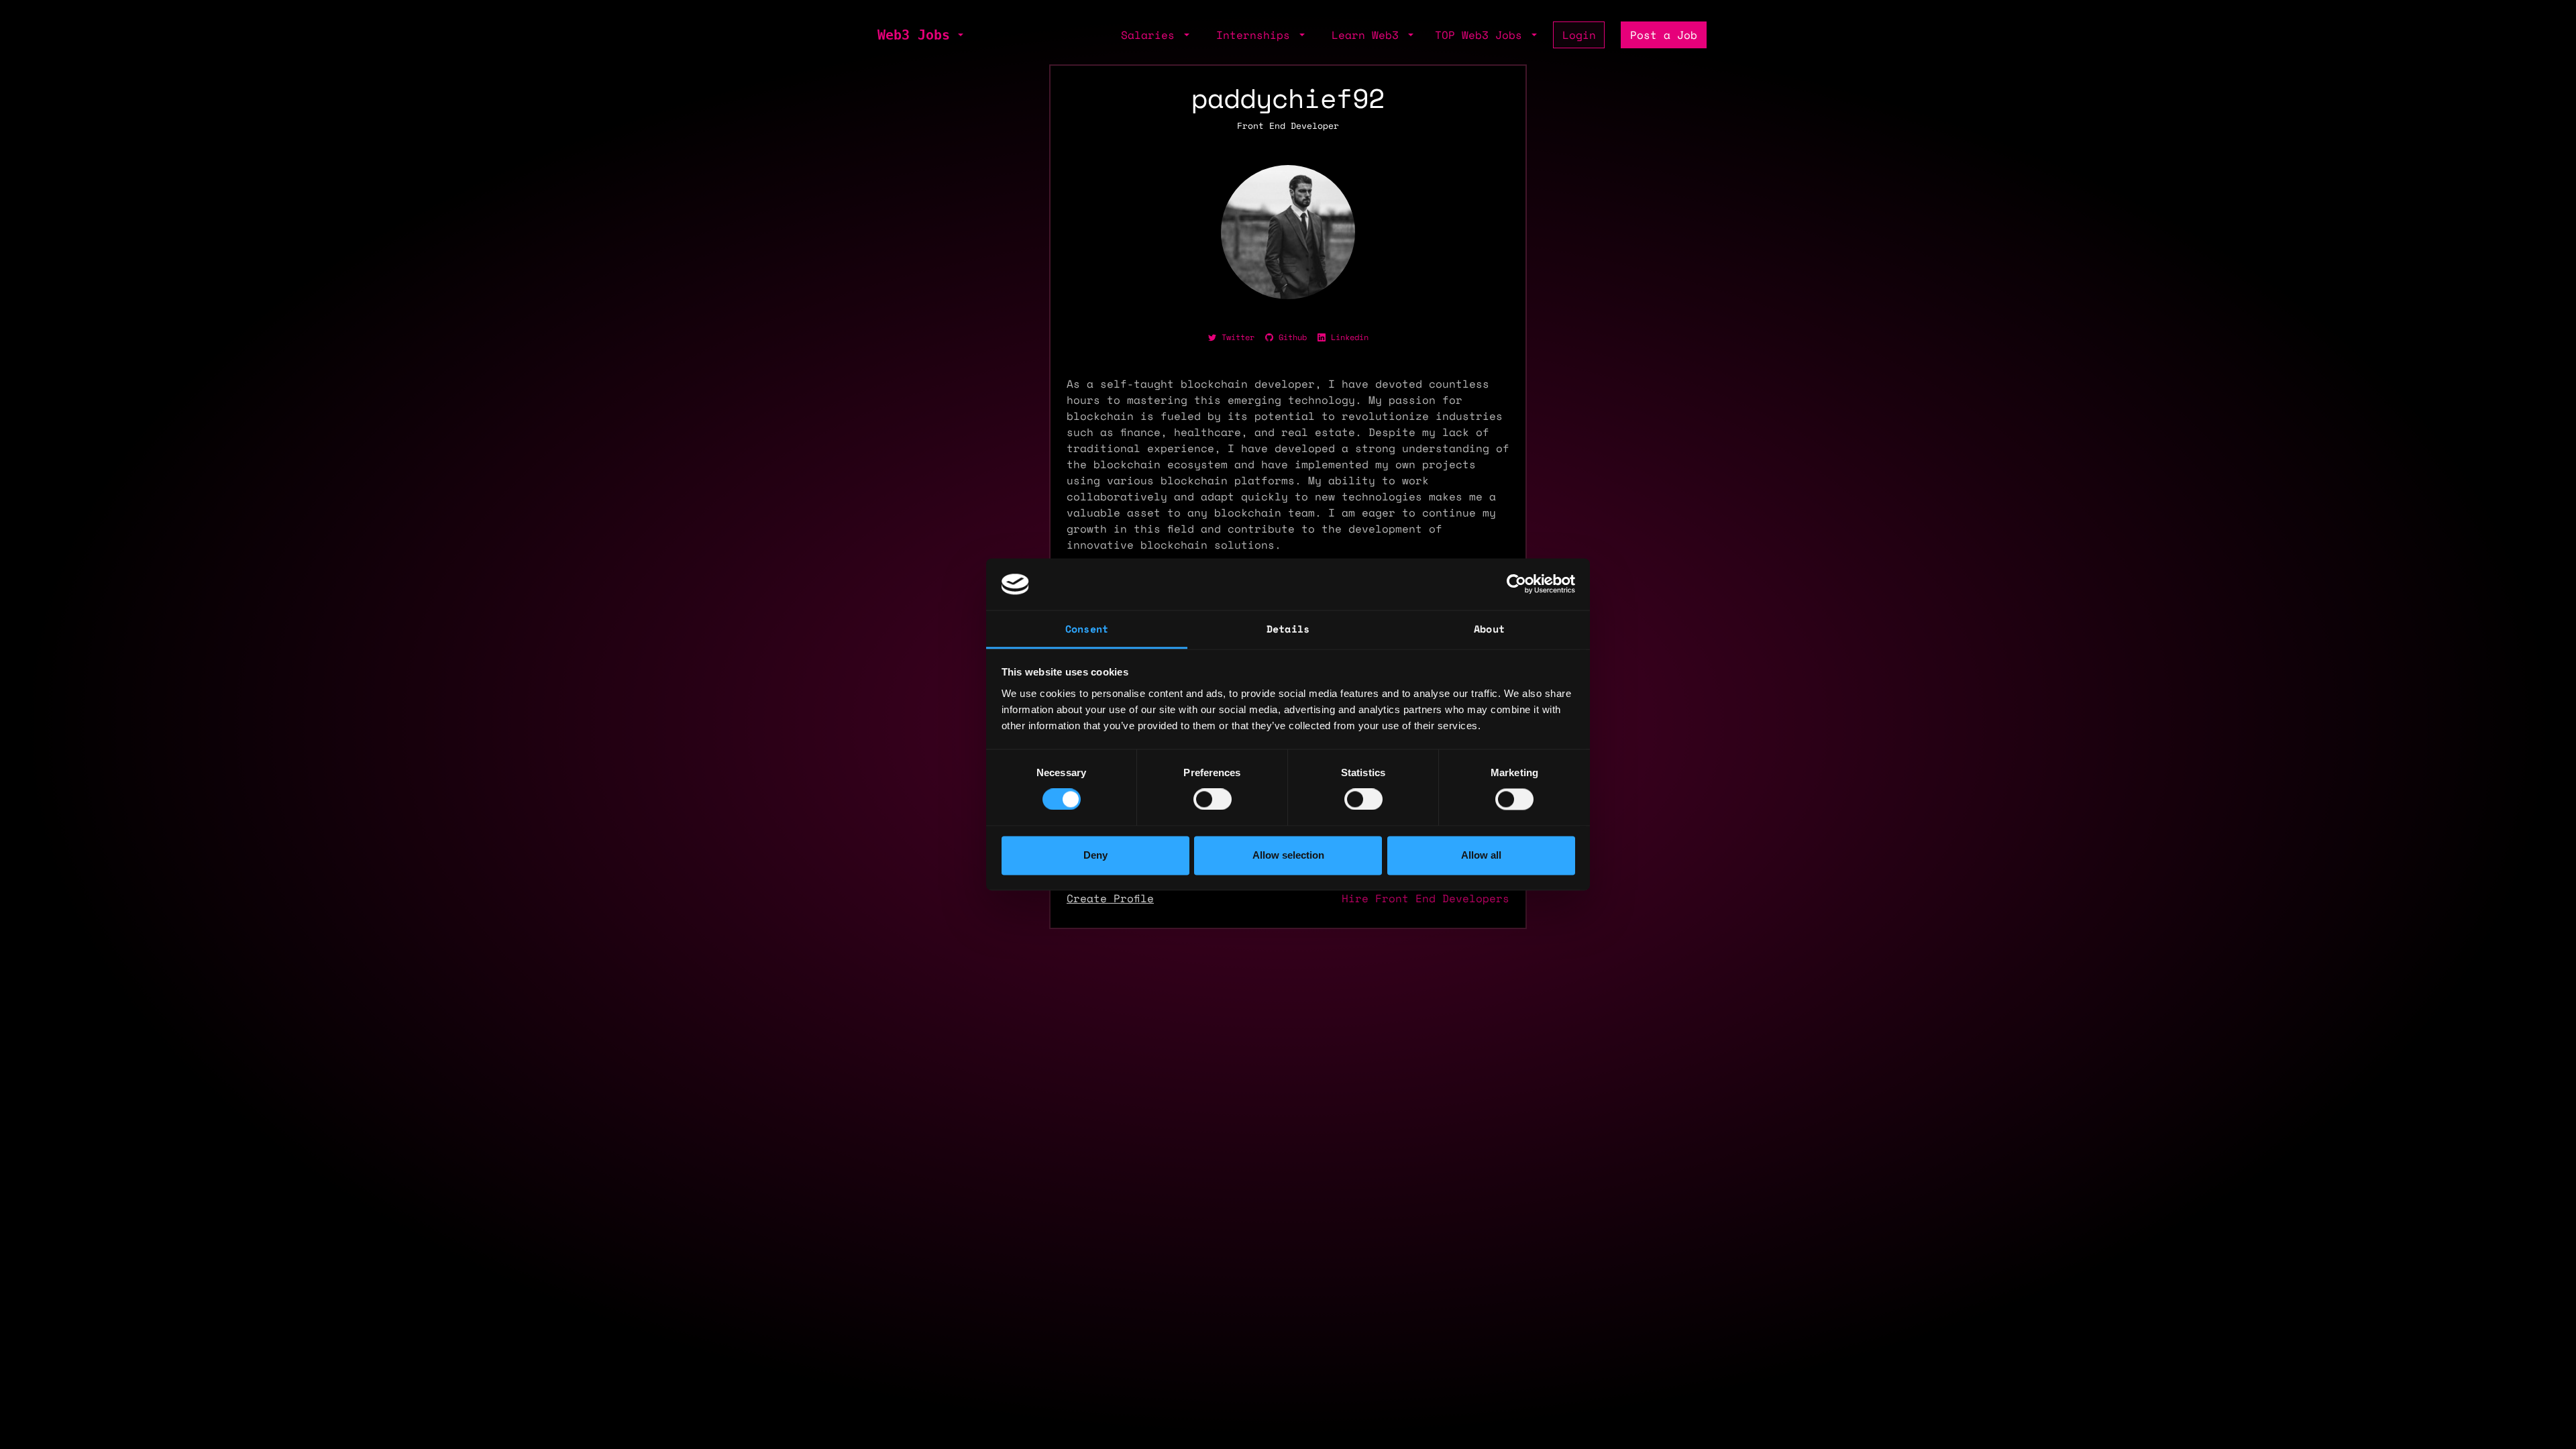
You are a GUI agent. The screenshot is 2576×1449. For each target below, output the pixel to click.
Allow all (1481, 855)
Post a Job (1664, 35)
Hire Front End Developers (1426, 898)
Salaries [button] (1151, 35)
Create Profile (1110, 898)
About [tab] (1489, 629)
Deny (1095, 855)
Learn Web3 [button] (1368, 35)
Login (1579, 35)
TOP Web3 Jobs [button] (1482, 35)
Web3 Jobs (914, 35)
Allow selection (1288, 855)
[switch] (1213, 800)
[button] (959, 35)
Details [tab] (1288, 629)
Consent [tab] (1087, 629)
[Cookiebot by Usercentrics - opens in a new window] (1516, 584)
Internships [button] (1256, 35)
